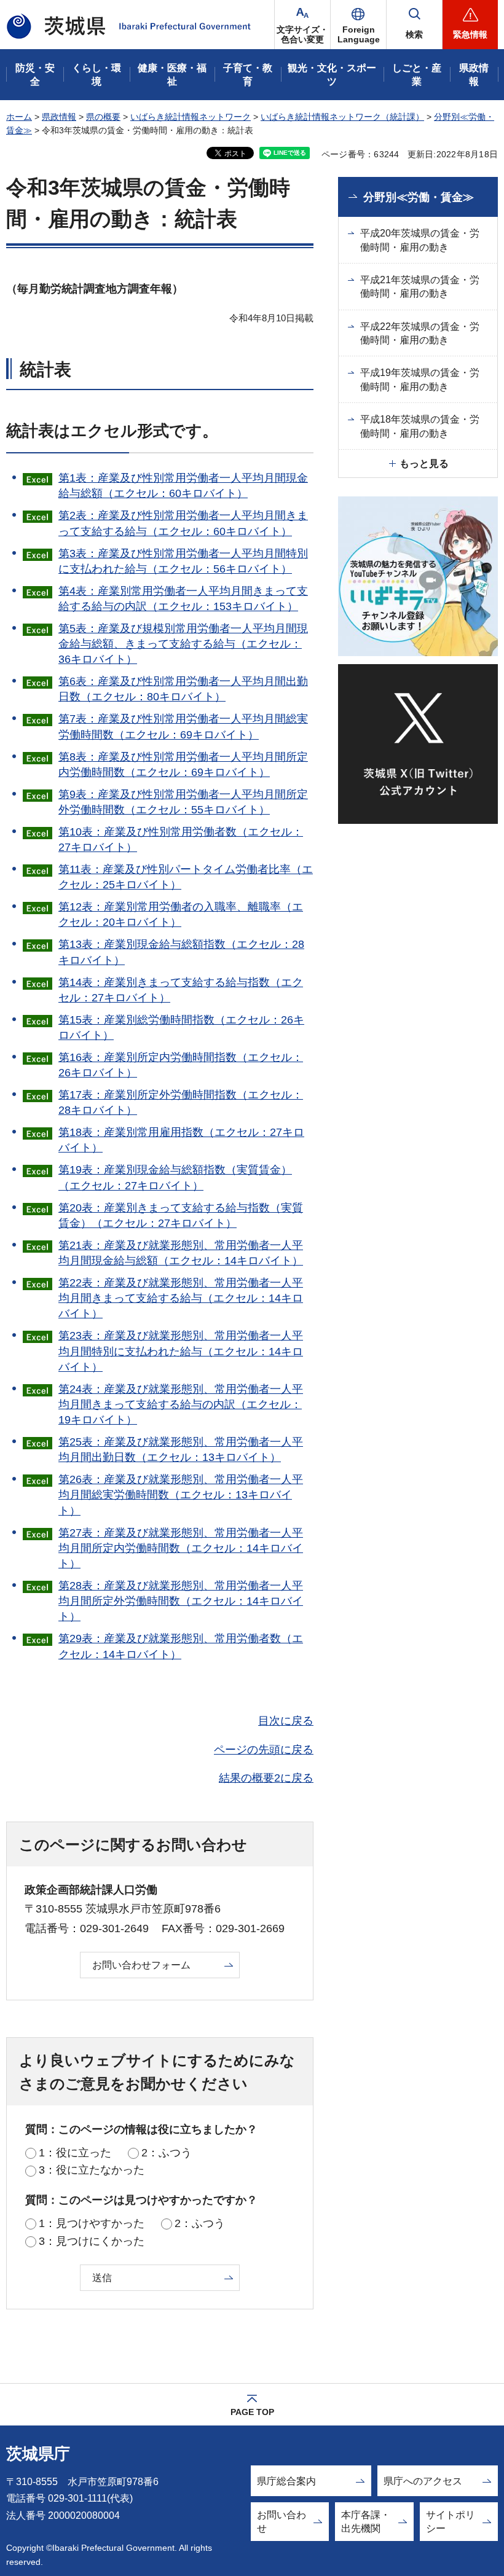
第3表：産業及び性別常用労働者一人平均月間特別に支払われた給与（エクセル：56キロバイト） (183, 561)
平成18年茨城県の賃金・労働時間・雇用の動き (420, 426)
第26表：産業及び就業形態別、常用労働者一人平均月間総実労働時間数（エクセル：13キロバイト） (181, 1495)
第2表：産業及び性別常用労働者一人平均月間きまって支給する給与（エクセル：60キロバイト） (183, 523)
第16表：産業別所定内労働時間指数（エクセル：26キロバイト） (181, 1065)
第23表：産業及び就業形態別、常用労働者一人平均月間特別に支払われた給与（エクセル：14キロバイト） (181, 1351)
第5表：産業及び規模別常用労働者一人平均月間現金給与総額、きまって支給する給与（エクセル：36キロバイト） (183, 644)
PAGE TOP (252, 2412)
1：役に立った (75, 2153)
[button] (358, 25)
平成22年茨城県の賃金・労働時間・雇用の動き (420, 333)
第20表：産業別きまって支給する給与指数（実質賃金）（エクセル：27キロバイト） (181, 1216)
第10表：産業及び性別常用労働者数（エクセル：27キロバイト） (181, 840)
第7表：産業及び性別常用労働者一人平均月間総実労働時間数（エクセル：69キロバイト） (183, 726)
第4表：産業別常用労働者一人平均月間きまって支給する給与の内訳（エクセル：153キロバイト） (183, 599)
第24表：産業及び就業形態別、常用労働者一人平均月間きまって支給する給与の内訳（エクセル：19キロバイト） (181, 1404)
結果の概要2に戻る (266, 1778)
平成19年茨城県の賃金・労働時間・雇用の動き (420, 379)
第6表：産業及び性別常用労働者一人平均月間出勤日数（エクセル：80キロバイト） (183, 689)
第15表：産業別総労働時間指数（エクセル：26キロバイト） (181, 1028)
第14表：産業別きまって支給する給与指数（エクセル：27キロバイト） (181, 990)
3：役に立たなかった (92, 2170)
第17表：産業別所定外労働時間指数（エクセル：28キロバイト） (181, 1102)
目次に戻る (286, 1721)
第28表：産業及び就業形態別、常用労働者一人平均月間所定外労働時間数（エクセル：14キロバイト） (181, 1601)
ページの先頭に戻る (264, 1750)
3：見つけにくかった (92, 2241)
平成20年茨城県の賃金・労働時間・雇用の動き (420, 240)
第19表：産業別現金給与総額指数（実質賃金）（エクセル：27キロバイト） (175, 1177)
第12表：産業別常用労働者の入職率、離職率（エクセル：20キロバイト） (181, 914)
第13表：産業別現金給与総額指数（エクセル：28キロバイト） (181, 952)
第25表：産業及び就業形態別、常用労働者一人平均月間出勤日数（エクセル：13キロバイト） (181, 1450)
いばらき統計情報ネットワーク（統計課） (342, 117)
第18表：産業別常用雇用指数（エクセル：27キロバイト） (181, 1140)
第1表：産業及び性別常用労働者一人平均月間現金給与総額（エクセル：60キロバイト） (183, 486)
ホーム (19, 117)
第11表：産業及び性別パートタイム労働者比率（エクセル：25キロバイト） (186, 877)
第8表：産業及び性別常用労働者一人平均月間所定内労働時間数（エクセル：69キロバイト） (183, 765)
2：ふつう (167, 2153)
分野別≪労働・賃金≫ (419, 197)
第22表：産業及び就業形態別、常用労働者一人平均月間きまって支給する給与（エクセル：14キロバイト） (181, 1298)
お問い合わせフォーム (141, 1965)
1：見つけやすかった (92, 2223)
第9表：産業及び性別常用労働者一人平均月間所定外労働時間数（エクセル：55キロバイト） (183, 802)
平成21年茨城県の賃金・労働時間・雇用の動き (420, 287)
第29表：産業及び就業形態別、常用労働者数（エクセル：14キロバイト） (181, 1646)
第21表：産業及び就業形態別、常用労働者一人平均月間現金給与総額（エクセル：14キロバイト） (181, 1253)
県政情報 (59, 117)
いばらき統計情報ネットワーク (191, 117)
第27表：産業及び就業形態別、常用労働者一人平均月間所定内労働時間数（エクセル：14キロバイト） (181, 1548)
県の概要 (103, 117)
